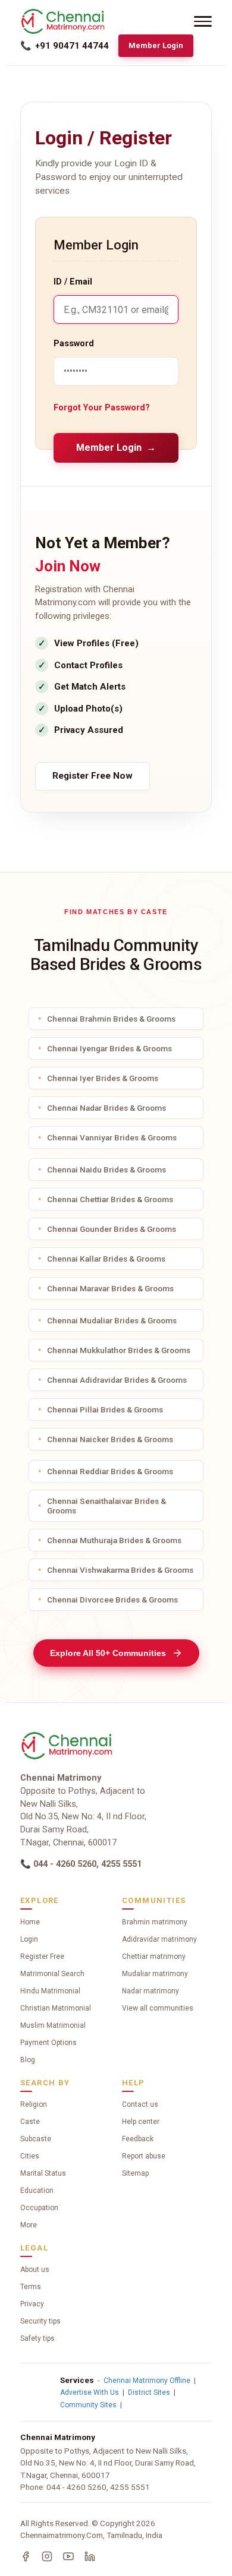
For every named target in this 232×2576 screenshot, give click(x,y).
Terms (31, 2287)
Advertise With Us (90, 2392)
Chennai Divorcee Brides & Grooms (112, 1600)
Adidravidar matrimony (159, 1939)
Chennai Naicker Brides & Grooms (110, 1439)
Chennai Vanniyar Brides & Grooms (112, 1137)
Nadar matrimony (151, 1991)
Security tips (40, 2321)
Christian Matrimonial (56, 2008)
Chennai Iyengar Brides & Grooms (109, 1048)
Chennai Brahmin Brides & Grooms (111, 1019)
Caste (30, 2122)
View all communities (158, 2008)
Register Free (42, 1957)
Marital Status (43, 2173)
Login (29, 1939)
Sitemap (135, 2173)
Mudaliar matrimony (155, 1974)
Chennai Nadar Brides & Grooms (106, 1108)
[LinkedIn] (90, 2556)
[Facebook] (26, 2556)
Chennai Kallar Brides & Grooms (106, 1259)
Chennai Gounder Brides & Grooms (112, 1229)
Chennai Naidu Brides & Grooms (106, 1170)
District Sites (149, 2392)
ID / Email (73, 282)
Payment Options (48, 2043)
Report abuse (144, 2156)
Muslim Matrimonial (53, 2025)
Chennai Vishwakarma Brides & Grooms (120, 1570)
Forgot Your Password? (102, 408)
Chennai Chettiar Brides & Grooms (110, 1199)
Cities (30, 2156)
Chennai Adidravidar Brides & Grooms (117, 1380)
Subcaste (36, 2139)
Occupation (39, 2208)
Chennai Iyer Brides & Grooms (103, 1078)
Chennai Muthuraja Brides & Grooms (114, 1540)
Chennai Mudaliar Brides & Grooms (112, 1320)
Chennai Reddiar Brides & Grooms (110, 1471)
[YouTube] (68, 2556)
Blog (28, 2060)
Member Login (156, 45)
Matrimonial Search (52, 1974)
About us (35, 2270)
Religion (34, 2104)
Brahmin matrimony (155, 1922)
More (29, 2225)
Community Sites (88, 2405)
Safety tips (37, 2338)
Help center (141, 2122)
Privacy (32, 2304)
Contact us (140, 2104)
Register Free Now (93, 776)
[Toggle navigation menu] (203, 21)
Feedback (138, 2139)
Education (37, 2191)
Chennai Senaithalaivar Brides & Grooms (106, 1506)
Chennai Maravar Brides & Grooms (110, 1288)
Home (30, 1922)
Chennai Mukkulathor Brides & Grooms (119, 1350)
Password (74, 344)
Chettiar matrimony (154, 1957)
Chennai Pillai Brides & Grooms (105, 1409)
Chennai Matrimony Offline (147, 2381)
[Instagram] (47, 2556)
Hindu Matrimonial (50, 1991)
